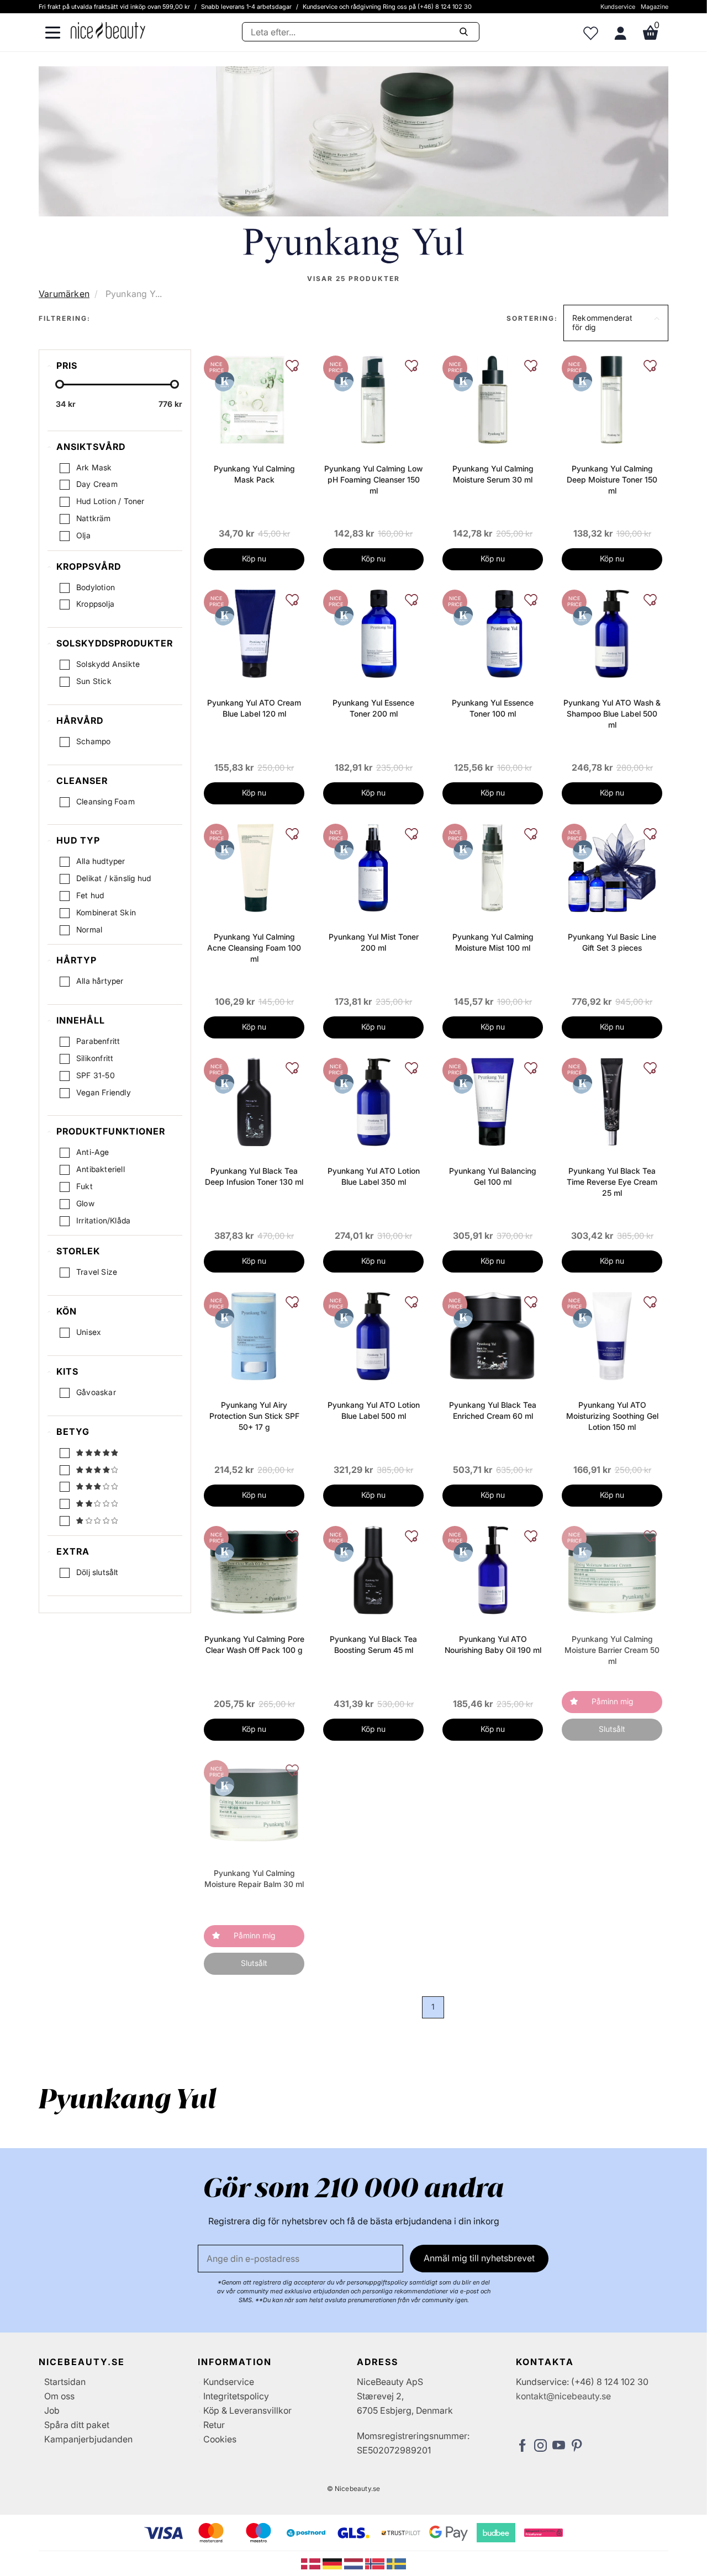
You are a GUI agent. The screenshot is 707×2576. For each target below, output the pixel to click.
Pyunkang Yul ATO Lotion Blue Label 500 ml (374, 1410)
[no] (376, 2563)
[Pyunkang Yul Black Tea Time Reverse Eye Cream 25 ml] (612, 1101)
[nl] (355, 2563)
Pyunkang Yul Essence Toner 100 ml (493, 708)
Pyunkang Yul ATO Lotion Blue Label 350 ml (374, 1176)
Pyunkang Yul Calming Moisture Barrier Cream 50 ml (612, 1650)
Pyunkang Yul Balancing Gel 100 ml (493, 1176)
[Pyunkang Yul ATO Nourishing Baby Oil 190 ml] (493, 1569)
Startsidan (65, 2382)
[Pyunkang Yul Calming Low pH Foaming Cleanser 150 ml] (373, 399)
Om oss (59, 2396)
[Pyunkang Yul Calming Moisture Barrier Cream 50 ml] (612, 1569)
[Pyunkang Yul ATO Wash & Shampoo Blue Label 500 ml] (612, 633)
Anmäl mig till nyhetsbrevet (479, 2258)
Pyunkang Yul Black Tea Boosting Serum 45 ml (373, 1644)
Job (52, 2410)
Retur (214, 2425)
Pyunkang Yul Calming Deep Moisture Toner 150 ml (612, 479)
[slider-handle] (60, 384)
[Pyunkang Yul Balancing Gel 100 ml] (493, 1101)
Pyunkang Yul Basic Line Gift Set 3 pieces (612, 942)
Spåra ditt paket (77, 2425)
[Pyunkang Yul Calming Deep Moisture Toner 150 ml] (612, 399)
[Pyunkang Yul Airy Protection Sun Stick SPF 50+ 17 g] (254, 1335)
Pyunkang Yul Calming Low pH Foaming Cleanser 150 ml (373, 479)
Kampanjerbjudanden (88, 2439)
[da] (312, 2563)
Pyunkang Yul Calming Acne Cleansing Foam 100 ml (254, 948)
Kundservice (618, 7)
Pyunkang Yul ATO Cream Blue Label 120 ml (254, 708)
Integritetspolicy (236, 2396)
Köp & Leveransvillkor (247, 2410)
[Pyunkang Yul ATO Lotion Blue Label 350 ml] (373, 1101)
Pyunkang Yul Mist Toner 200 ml (374, 942)
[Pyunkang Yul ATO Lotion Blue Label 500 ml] (373, 1335)
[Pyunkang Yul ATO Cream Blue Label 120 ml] (254, 633)
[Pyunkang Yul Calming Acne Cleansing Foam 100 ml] (254, 867)
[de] (333, 2563)
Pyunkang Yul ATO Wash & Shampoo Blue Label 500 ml (612, 714)
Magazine (655, 7)
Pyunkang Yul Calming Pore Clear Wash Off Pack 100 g (254, 1644)
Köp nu (254, 558)
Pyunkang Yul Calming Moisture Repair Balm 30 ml (254, 1878)
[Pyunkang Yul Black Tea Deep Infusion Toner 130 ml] (254, 1101)
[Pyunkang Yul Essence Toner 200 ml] (373, 633)
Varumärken (64, 294)
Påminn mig (612, 1701)
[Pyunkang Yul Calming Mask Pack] (254, 399)
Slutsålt (612, 1729)
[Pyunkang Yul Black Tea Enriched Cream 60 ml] (493, 1335)
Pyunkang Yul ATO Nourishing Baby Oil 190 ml (493, 1644)
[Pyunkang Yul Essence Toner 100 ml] (493, 633)
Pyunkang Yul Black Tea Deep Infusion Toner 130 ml (254, 1176)
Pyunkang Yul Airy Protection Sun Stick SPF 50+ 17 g (254, 1416)
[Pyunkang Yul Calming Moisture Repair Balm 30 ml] (254, 1803)
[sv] (396, 2563)
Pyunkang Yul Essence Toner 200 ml (373, 708)
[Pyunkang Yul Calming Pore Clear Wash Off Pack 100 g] (254, 1569)
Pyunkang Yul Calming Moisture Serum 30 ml (493, 474)
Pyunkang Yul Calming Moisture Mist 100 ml (493, 942)
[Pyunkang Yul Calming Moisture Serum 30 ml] (493, 399)
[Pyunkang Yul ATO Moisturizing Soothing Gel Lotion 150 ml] (612, 1335)
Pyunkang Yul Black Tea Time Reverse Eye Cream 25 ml (612, 1182)
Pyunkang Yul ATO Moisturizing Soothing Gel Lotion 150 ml (612, 1416)
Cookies (220, 2439)
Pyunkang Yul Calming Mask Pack (254, 474)
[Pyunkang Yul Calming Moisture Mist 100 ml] (493, 867)
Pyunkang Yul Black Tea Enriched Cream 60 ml (493, 1410)
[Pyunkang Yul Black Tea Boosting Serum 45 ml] (373, 1569)
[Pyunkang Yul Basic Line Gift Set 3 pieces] (612, 867)
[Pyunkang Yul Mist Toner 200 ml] (373, 867)
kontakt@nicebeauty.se (563, 2396)
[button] (616, 323)
